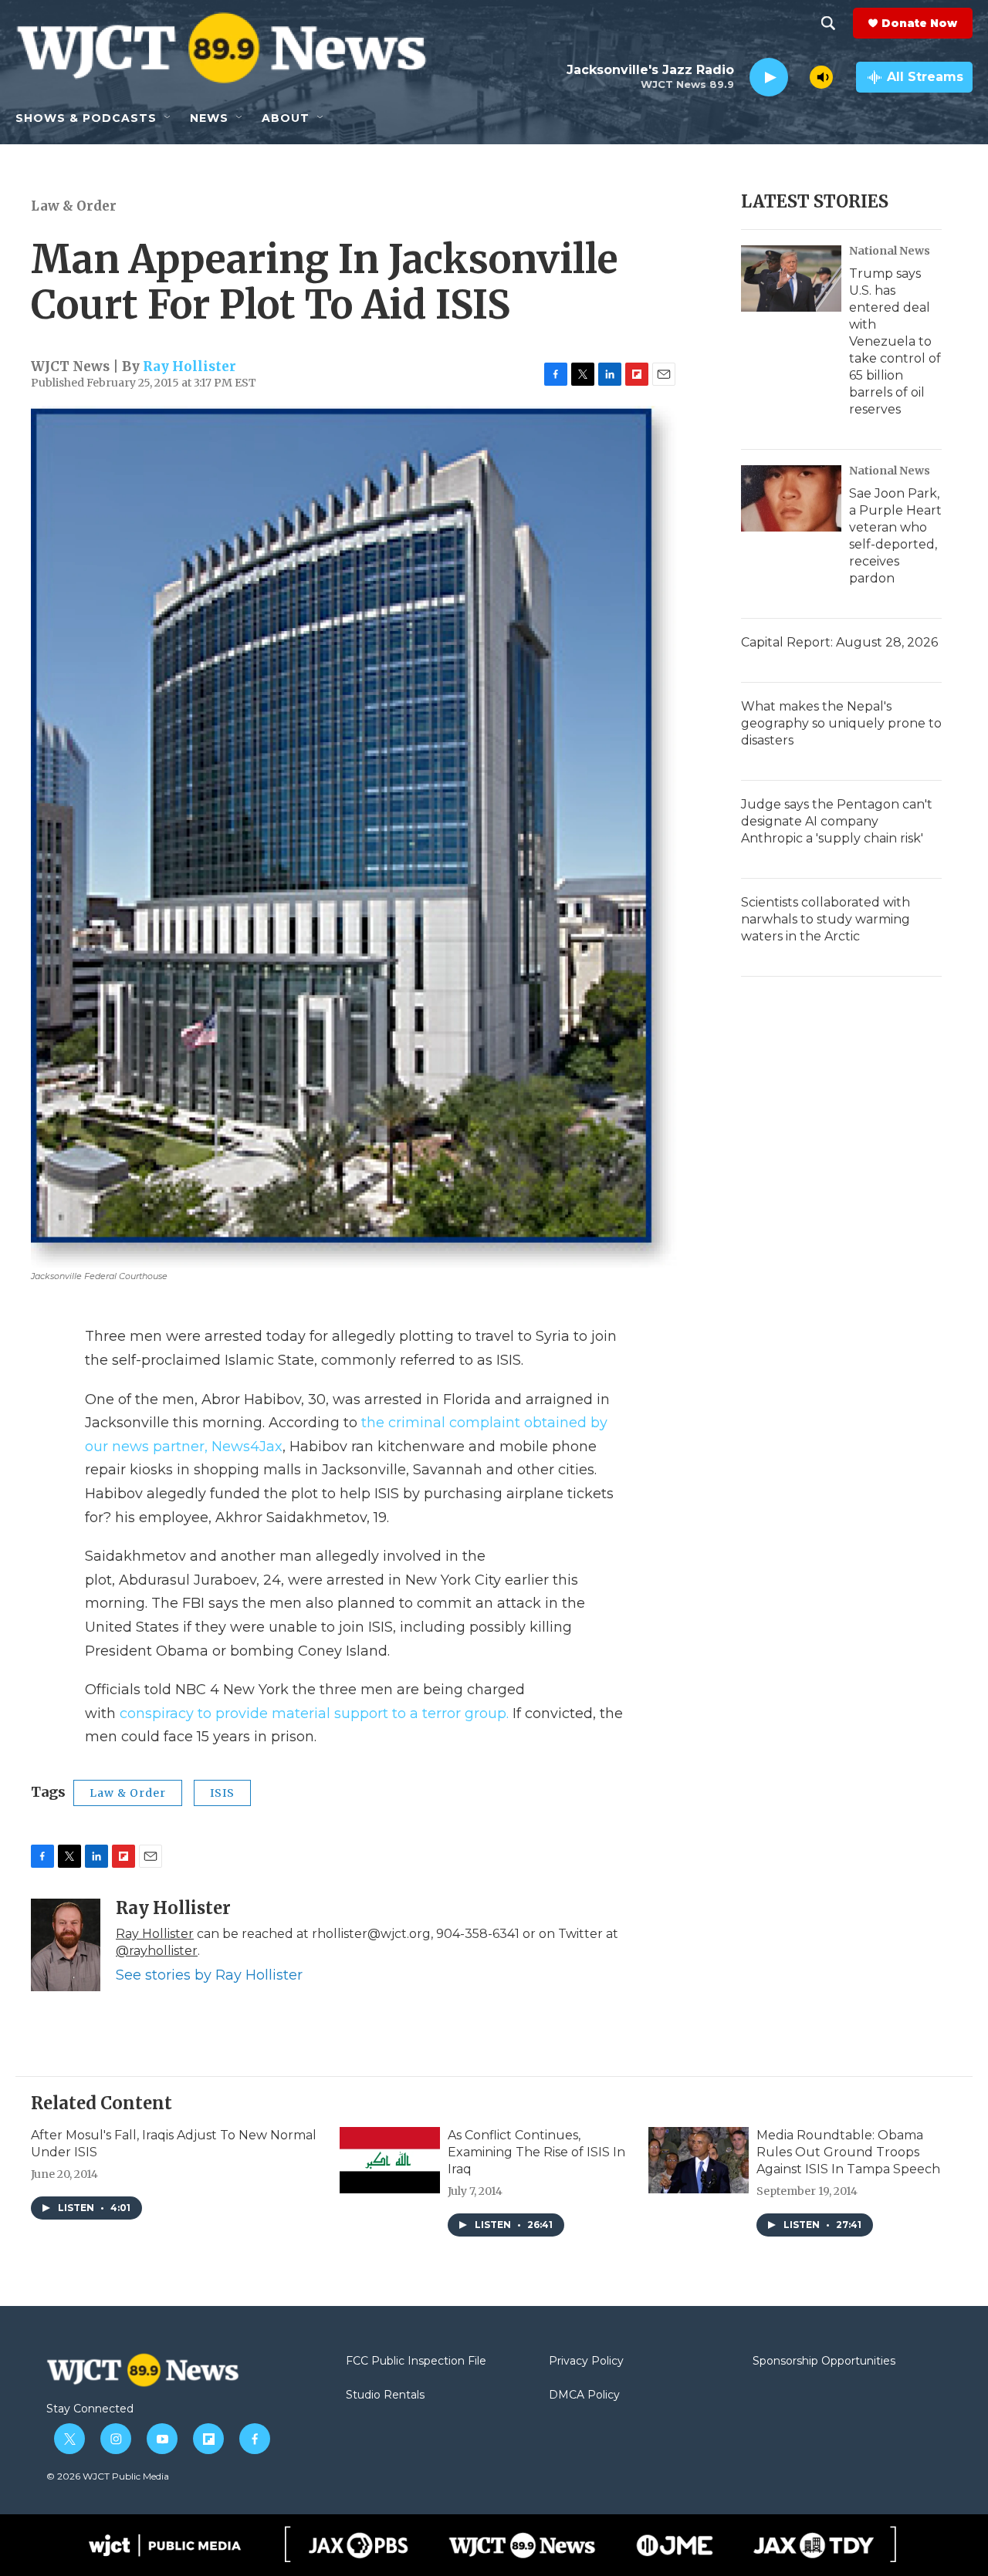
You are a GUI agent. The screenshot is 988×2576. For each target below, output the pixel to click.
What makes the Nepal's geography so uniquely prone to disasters (841, 723)
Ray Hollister (189, 366)
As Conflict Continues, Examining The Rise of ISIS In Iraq (536, 2152)
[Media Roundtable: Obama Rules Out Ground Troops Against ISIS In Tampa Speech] (699, 2160)
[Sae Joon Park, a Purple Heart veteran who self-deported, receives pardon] (791, 498)
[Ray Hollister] (66, 1945)
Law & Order (74, 206)
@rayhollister (157, 1951)
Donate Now (919, 23)
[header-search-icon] (828, 23)
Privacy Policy (586, 2362)
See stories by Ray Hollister (209, 1975)
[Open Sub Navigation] (168, 118)
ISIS (222, 1793)
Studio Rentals (385, 2395)
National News (890, 251)
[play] (769, 78)
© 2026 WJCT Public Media (108, 2476)
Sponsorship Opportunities (824, 2362)
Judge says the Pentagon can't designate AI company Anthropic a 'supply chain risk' (837, 821)
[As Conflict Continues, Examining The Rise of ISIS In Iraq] (390, 2160)
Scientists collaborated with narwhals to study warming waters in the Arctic (826, 919)
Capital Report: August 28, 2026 (839, 642)
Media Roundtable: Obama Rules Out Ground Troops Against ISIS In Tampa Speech (848, 2152)
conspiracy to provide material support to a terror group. (314, 1713)
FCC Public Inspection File (416, 2362)
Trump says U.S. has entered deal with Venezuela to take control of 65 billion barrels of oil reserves (895, 341)
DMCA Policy (584, 2395)
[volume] (821, 77)
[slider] (799, 77)
